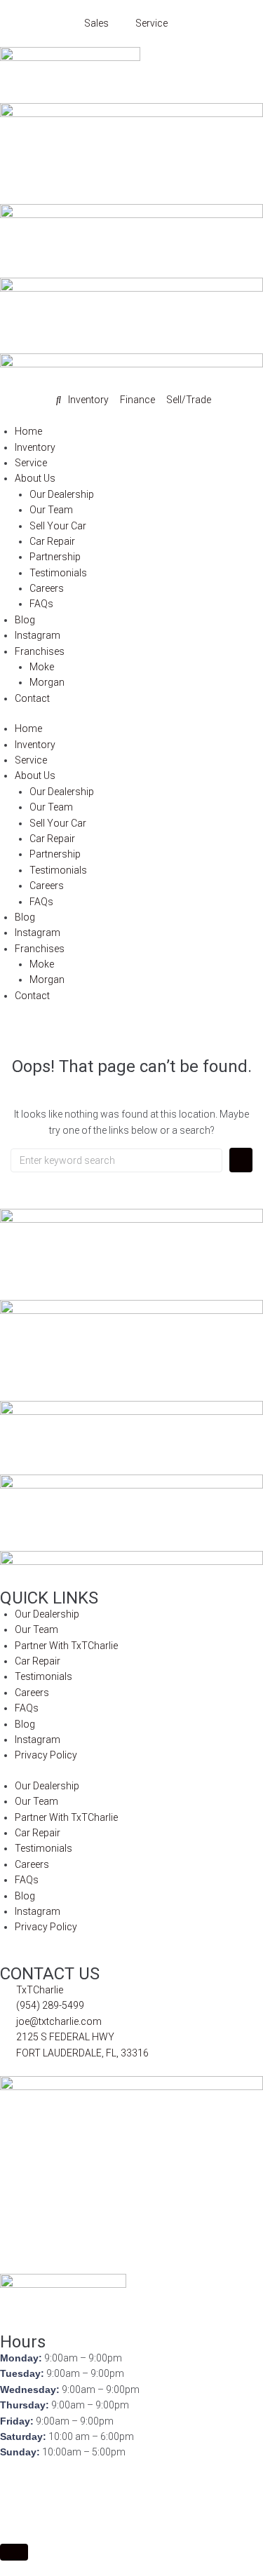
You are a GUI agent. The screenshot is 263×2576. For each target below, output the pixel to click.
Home (28, 431)
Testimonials (58, 573)
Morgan (47, 682)
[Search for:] (116, 1160)
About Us (35, 478)
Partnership (55, 557)
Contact (32, 698)
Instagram (38, 635)
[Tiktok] (129, 2488)
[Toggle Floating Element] (14, 2552)
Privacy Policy (46, 1755)
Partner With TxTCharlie (66, 1646)
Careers (47, 588)
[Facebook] (18, 2488)
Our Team (51, 510)
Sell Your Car (58, 526)
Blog (25, 620)
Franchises (40, 651)
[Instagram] (92, 2488)
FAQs (41, 604)
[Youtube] (55, 2488)
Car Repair (52, 541)
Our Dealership (62, 494)
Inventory (35, 447)
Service (31, 463)
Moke (42, 667)
